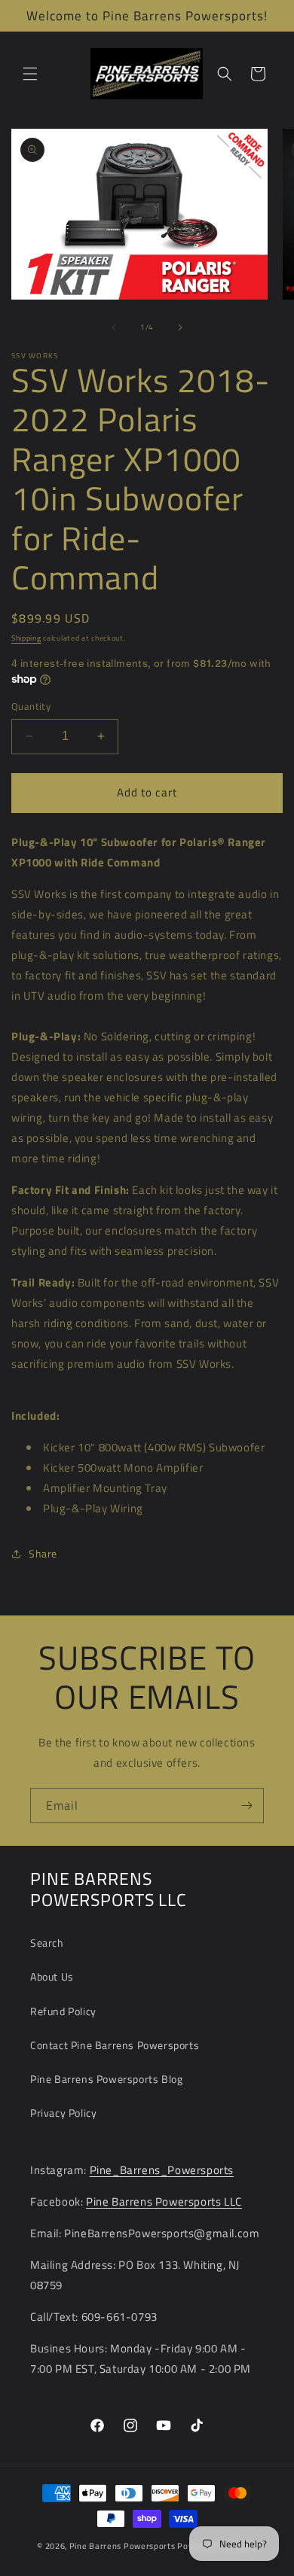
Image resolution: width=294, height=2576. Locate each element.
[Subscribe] (247, 1806)
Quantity (31, 706)
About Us (52, 1976)
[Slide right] (180, 327)
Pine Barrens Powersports (122, 2546)
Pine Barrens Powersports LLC (164, 2201)
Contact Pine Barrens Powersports (115, 2045)
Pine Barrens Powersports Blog (106, 2079)
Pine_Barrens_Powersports (162, 2170)
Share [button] (43, 1553)
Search (47, 1943)
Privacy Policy (63, 2113)
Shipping (26, 638)
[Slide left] (114, 327)
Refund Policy (63, 2011)
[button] (30, 74)
